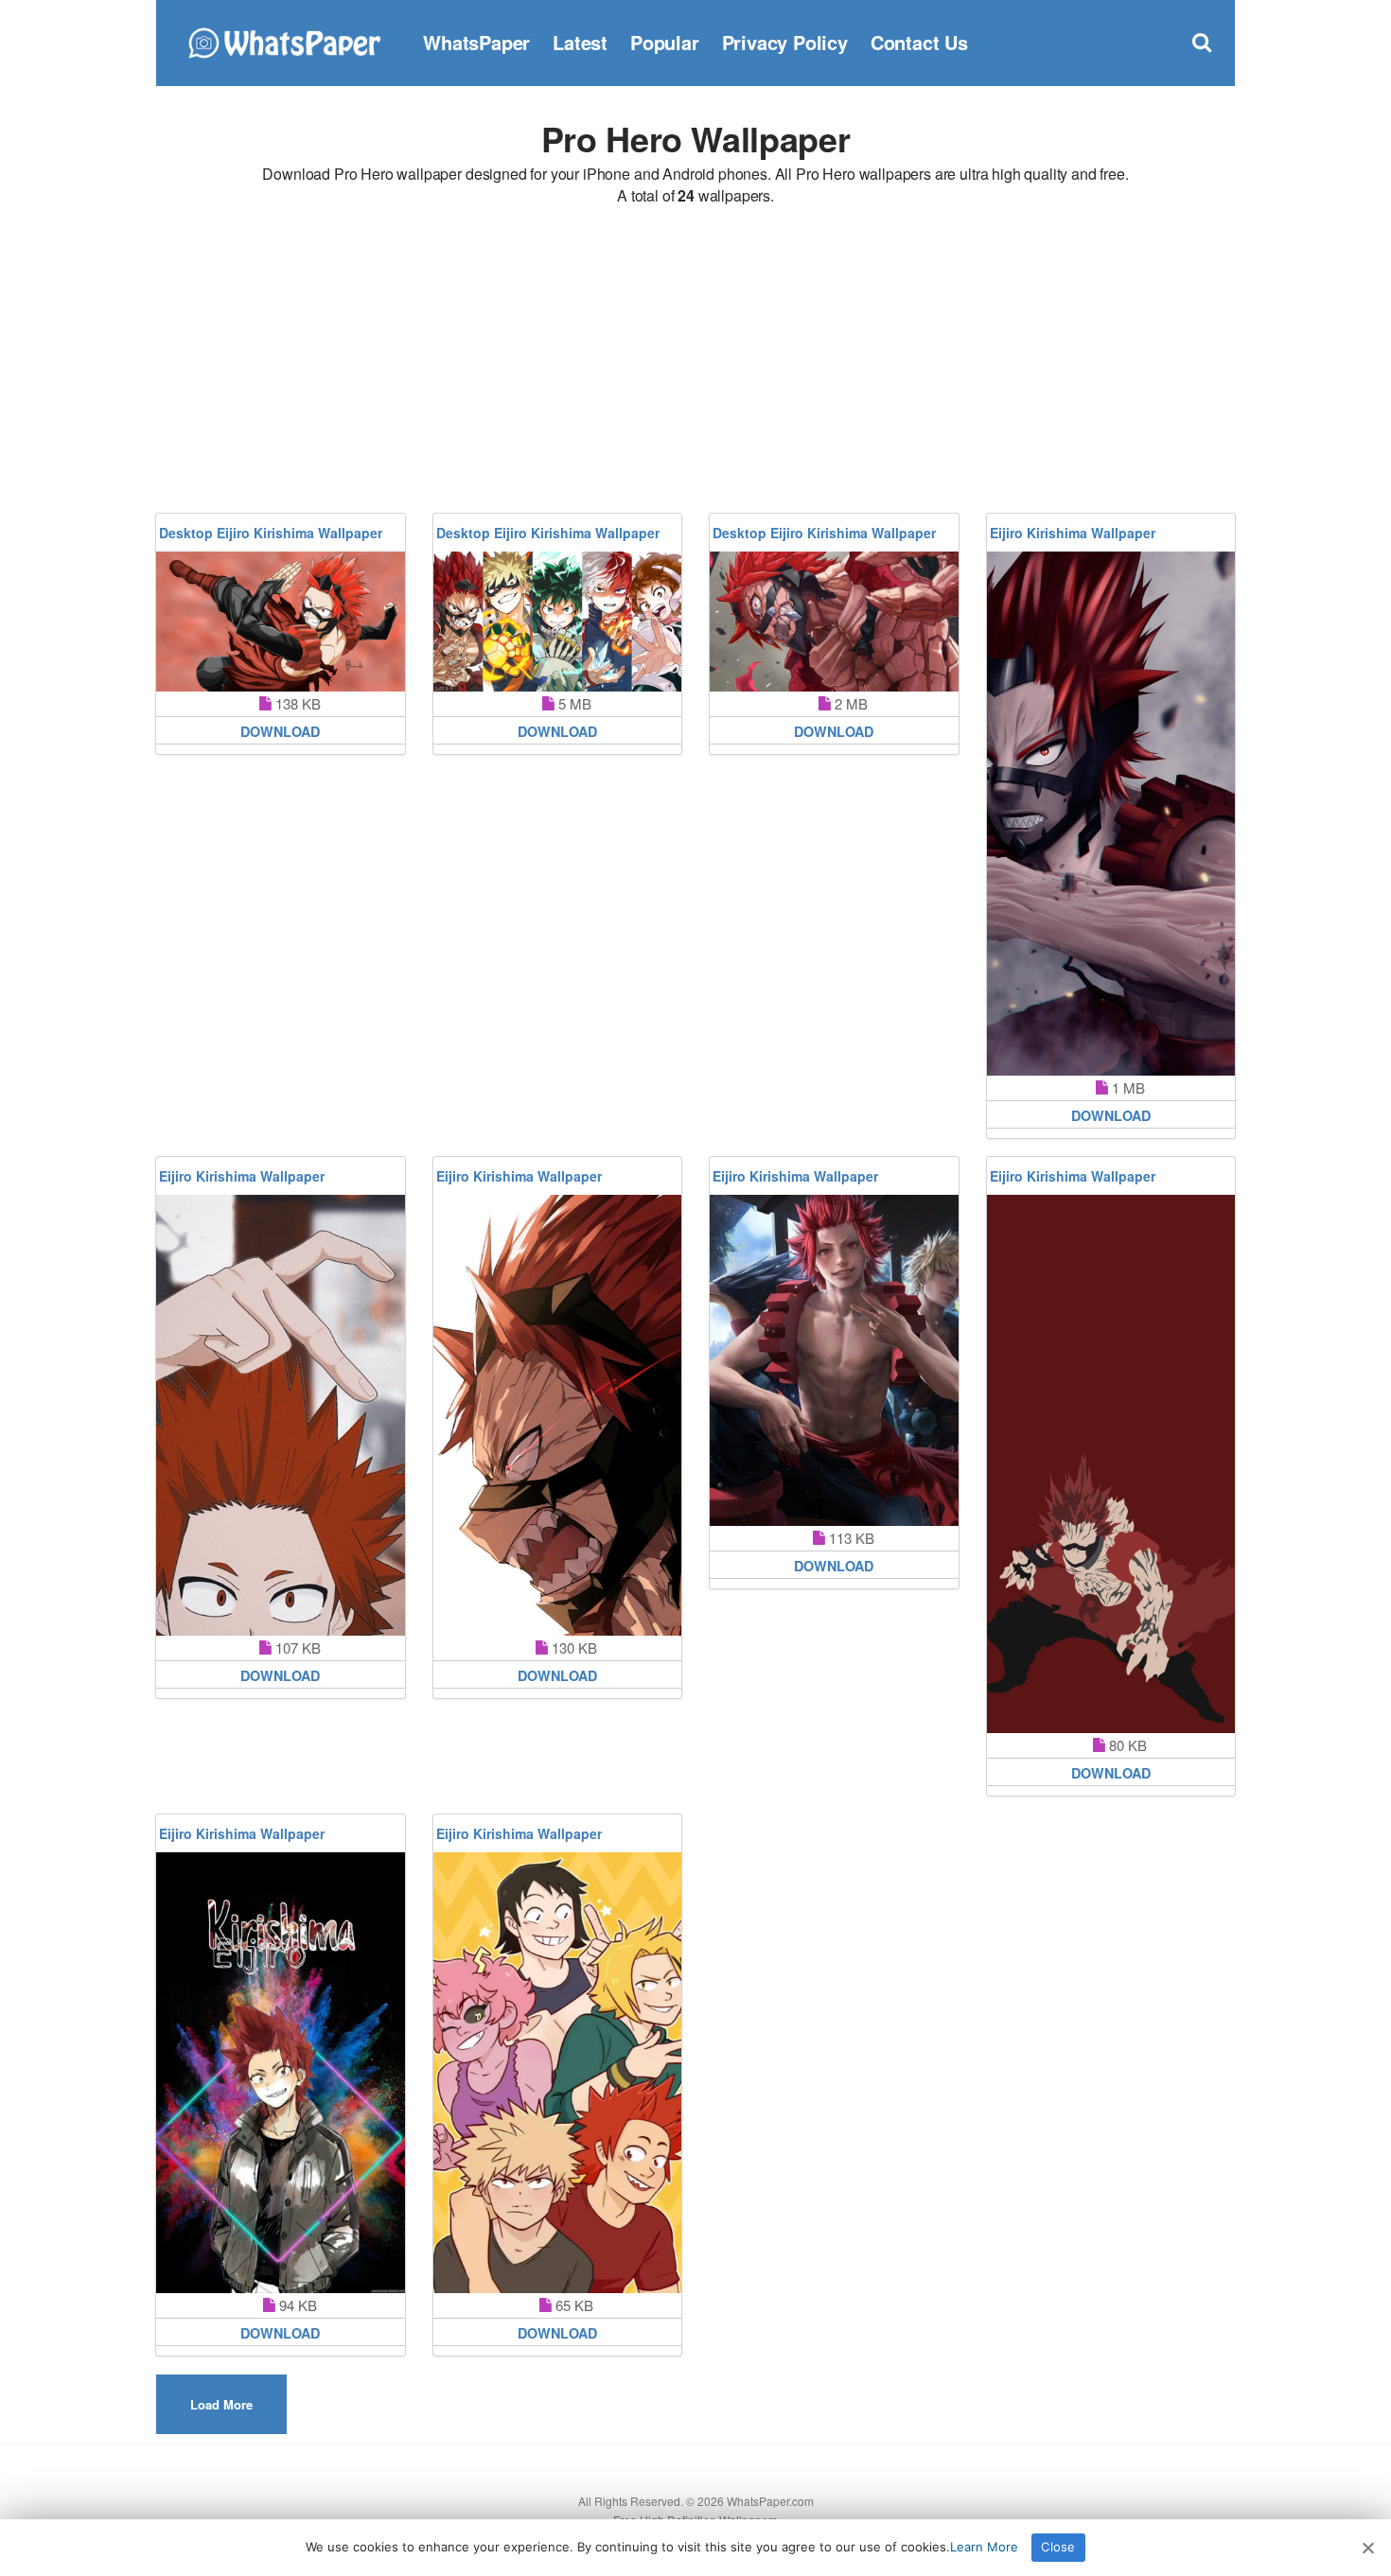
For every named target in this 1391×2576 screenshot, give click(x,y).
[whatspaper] (284, 40)
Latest (580, 42)
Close (1058, 2547)
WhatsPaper (476, 42)
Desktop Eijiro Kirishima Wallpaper (271, 533)
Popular (665, 42)
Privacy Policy (785, 42)
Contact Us (919, 42)
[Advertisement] (695, 362)
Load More (221, 2404)
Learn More (984, 2547)
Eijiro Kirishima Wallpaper (1073, 533)
